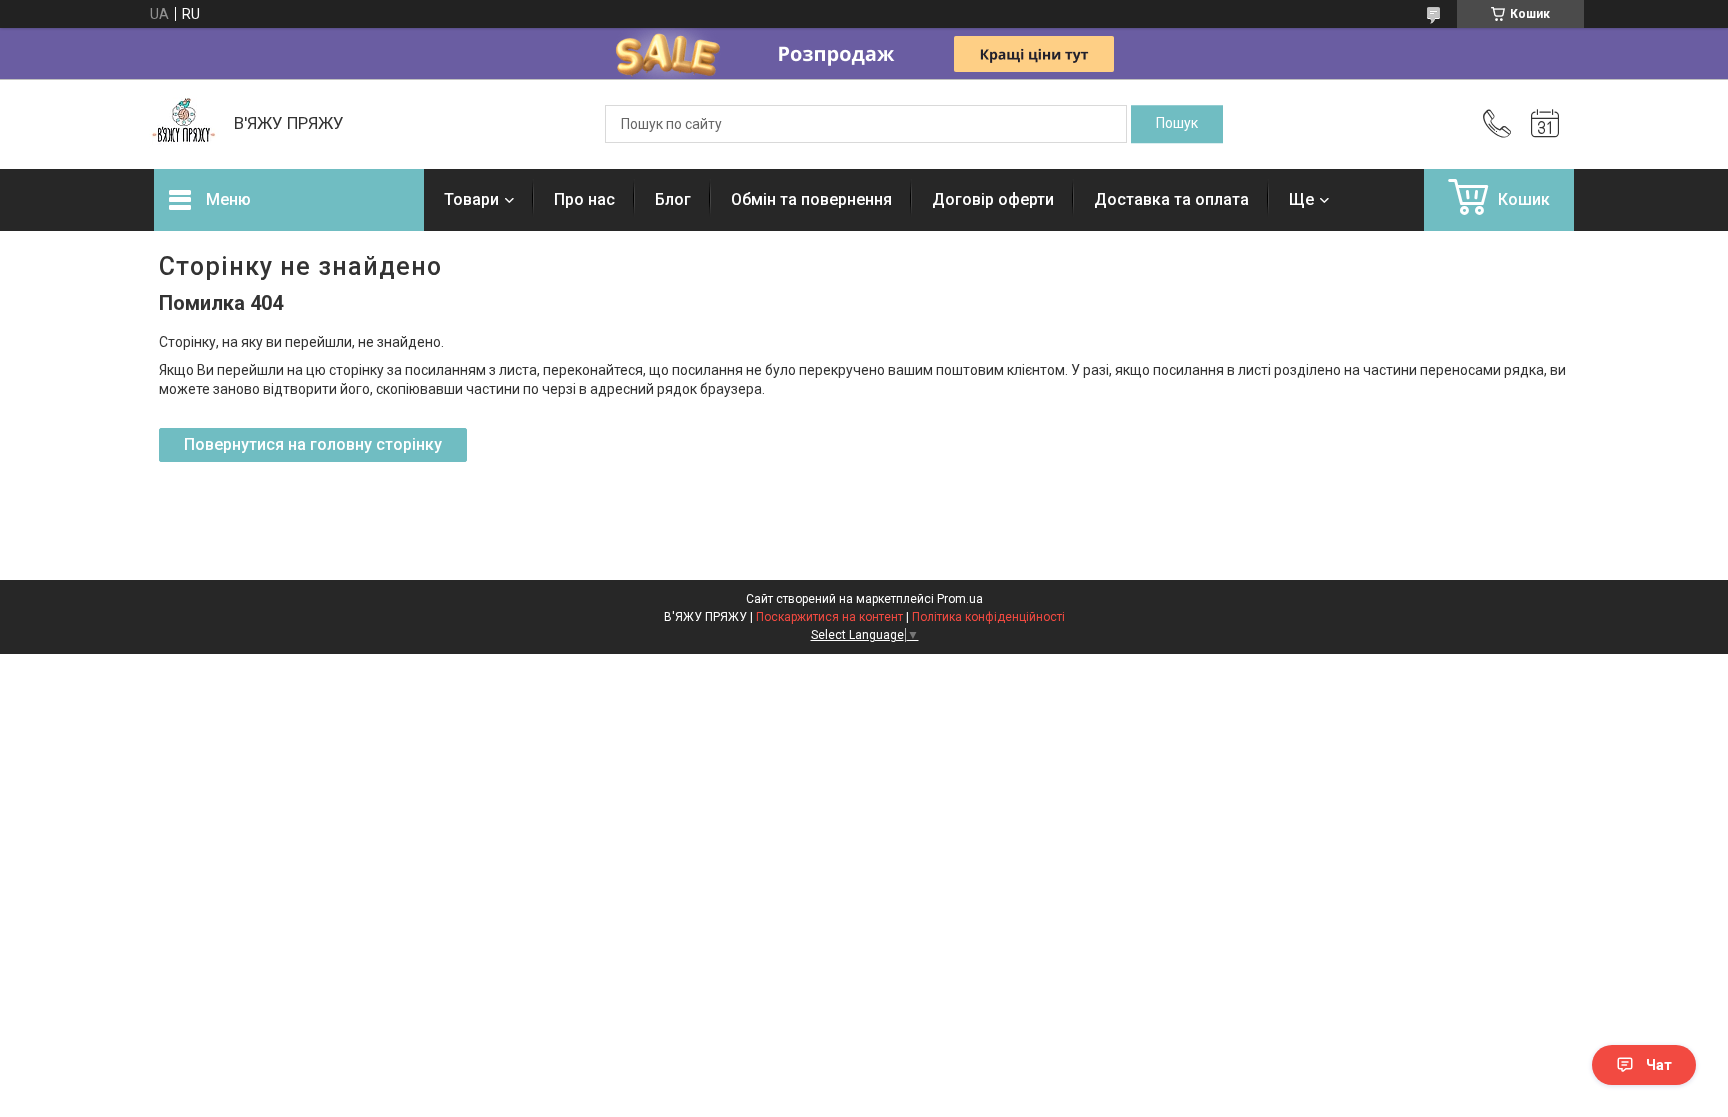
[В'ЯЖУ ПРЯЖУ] (184, 124)
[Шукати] (1177, 124)
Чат (1659, 1065)
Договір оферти (993, 199)
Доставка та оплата (1171, 199)
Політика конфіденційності (988, 617)
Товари (471, 199)
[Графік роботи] (1545, 124)
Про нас (584, 199)
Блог (673, 199)
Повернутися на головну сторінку (313, 444)
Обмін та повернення (811, 199)
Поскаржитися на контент (829, 617)
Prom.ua (960, 599)
